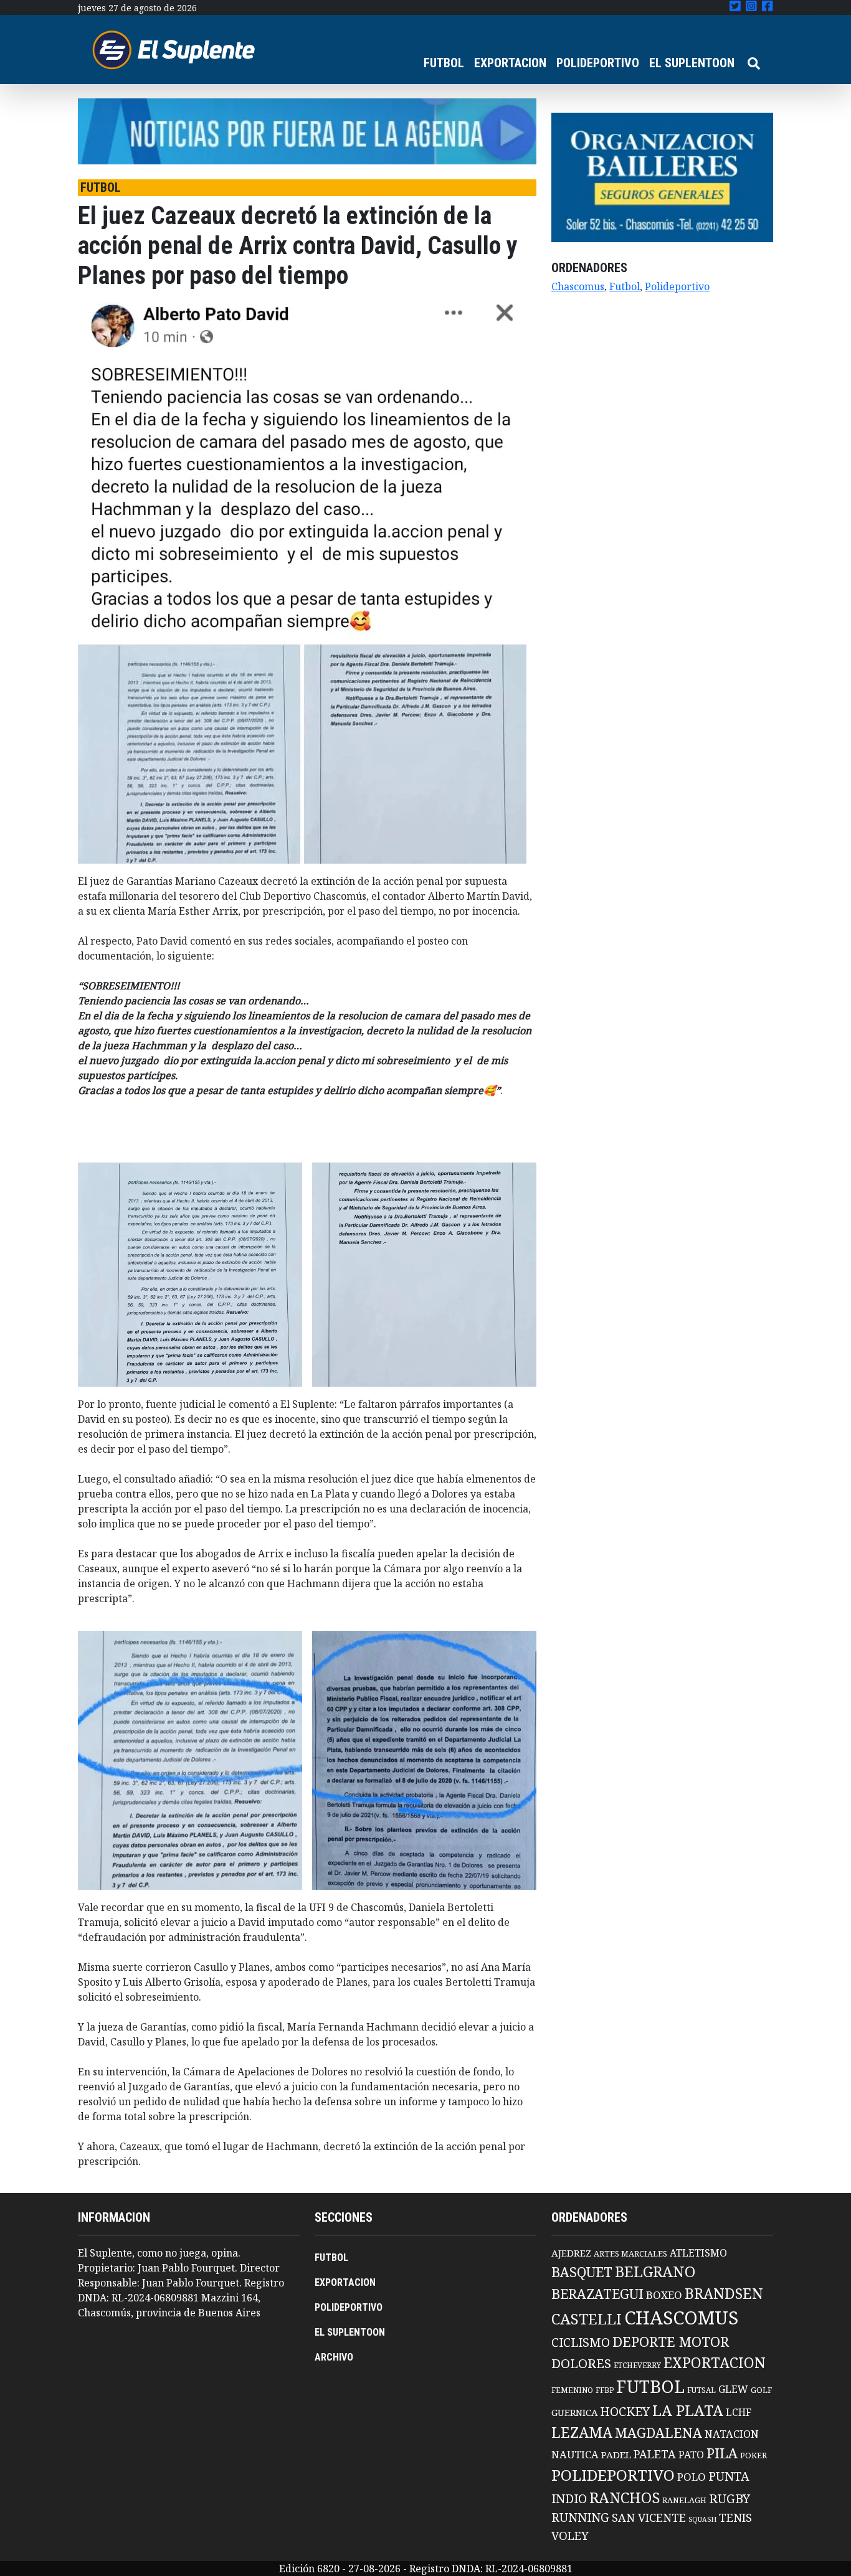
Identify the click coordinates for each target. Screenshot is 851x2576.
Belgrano (655, 2272)
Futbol (625, 286)
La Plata (688, 2410)
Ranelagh (684, 2500)
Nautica (575, 2454)
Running (580, 2517)
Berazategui (597, 2294)
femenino (572, 2390)
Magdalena (658, 2432)
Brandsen (724, 2293)
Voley (570, 2535)
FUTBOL (444, 63)
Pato (691, 2455)
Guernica (574, 2412)
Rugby (730, 2498)
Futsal (701, 2390)
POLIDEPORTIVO (598, 63)
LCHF (739, 2412)
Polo (692, 2477)
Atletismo (698, 2253)
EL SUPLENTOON (692, 63)
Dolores (581, 2363)
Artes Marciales (630, 2253)
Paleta (655, 2454)
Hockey (625, 2411)
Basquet (582, 2272)
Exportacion (715, 2363)
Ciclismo (581, 2342)
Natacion (732, 2434)
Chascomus (578, 286)
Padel (616, 2455)
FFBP (605, 2390)
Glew (733, 2389)
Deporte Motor (671, 2342)
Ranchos (625, 2498)
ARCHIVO (334, 2357)
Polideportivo (677, 286)
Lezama (582, 2432)
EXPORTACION (510, 63)
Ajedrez (571, 2253)
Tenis (735, 2517)
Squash (702, 2519)
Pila (722, 2453)
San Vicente (649, 2517)
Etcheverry (637, 2365)
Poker (754, 2456)
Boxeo (664, 2295)
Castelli (587, 2319)
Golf (761, 2390)
